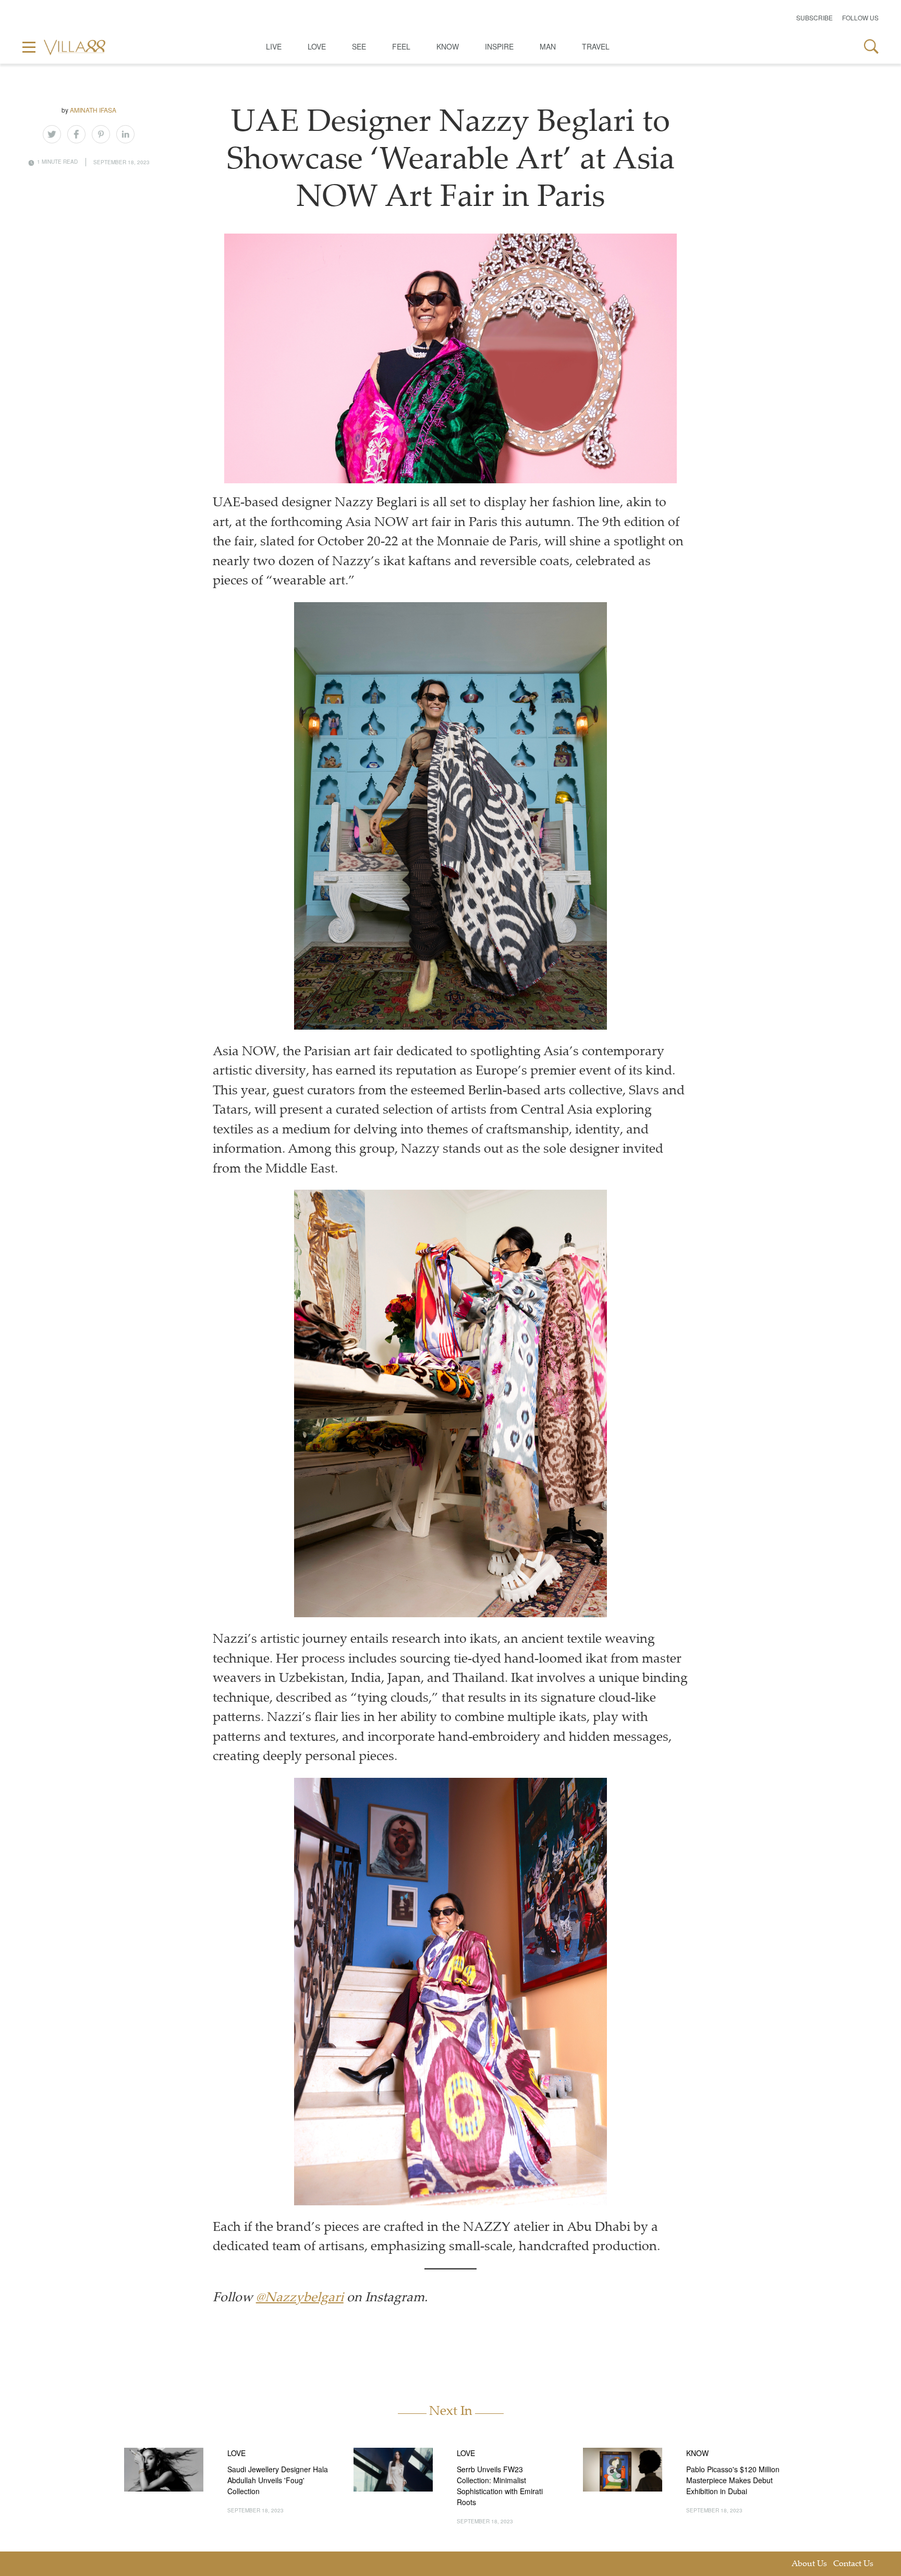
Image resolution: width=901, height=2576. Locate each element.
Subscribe (814, 17)
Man (548, 46)
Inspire (499, 46)
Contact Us (853, 2564)
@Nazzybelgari (300, 2298)
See (359, 46)
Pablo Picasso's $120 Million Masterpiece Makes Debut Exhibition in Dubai (733, 2480)
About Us (809, 2564)
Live (274, 46)
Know (448, 46)
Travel (596, 46)
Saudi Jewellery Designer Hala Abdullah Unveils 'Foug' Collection (278, 2480)
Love (317, 46)
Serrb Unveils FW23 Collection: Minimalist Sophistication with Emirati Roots (500, 2486)
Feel (401, 46)
